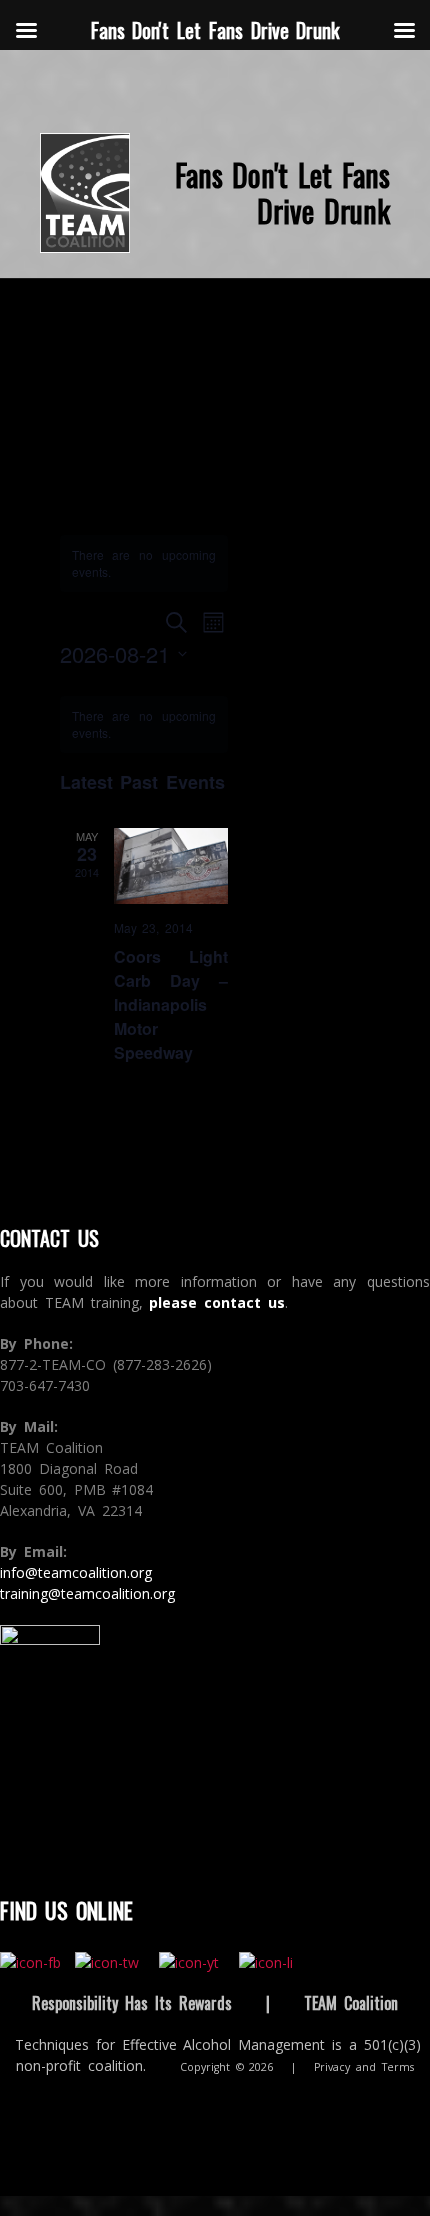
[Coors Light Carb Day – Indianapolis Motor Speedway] (171, 866)
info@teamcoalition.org (76, 1572)
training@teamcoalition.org (87, 1593)
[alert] (144, 724)
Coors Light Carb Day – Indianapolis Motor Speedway (171, 1004)
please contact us (217, 1302)
